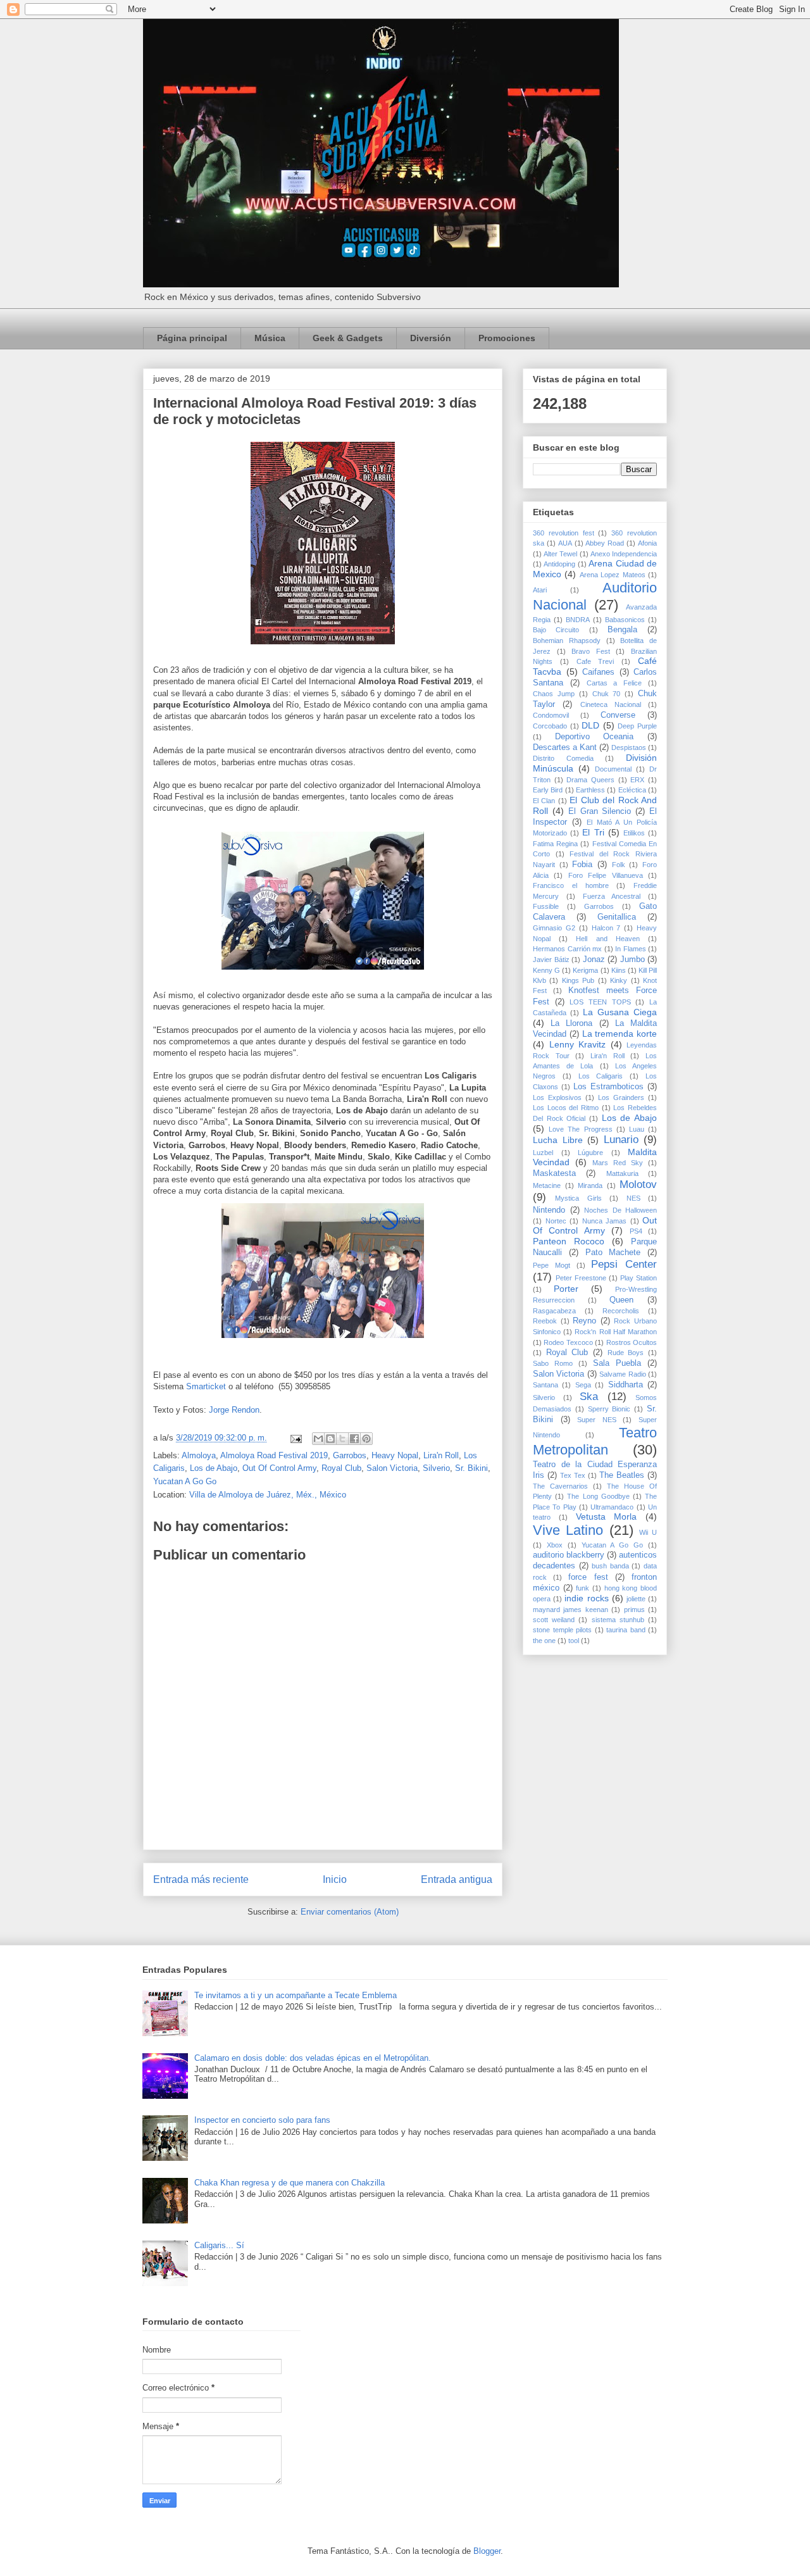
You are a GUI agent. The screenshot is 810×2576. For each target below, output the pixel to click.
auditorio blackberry (569, 1555)
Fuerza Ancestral (612, 896)
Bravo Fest (591, 651)
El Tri (593, 832)
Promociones (507, 338)
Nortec (556, 1221)
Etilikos (634, 833)
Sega (583, 1385)
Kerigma (585, 970)
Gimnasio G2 (554, 928)
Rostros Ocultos (632, 1342)
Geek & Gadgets (348, 338)
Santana (545, 1385)
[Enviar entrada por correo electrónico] (295, 1438)
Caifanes (598, 672)
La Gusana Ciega (620, 1012)
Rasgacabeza (554, 1311)
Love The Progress (580, 1129)
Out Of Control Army (279, 1468)
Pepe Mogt (551, 1265)
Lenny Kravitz (578, 1044)
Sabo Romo (553, 1363)
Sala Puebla (617, 1363)
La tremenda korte (620, 1034)
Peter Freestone (581, 1278)
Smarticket (206, 1386)
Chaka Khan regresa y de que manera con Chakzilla (290, 2183)
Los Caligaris (601, 1076)
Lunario (621, 1140)
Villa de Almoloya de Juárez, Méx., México (268, 1495)
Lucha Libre (558, 1140)
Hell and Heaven (607, 939)
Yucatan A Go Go (185, 1481)
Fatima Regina (555, 844)
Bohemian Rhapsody (567, 641)
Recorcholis (621, 1311)
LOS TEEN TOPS (600, 1002)
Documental (613, 769)
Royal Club (341, 1468)
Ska (589, 1397)
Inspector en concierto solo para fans (262, 2120)
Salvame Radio (622, 1374)
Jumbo (632, 960)
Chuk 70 (607, 694)
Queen (621, 1300)
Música (270, 338)
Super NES (597, 1420)
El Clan (544, 801)
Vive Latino (568, 1530)
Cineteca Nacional (611, 704)
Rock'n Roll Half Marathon (616, 1332)
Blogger (487, 2551)
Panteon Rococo (569, 1241)
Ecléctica (632, 790)
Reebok (545, 1321)
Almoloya (199, 1455)
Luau (637, 1129)
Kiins (619, 970)
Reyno (584, 1321)
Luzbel (543, 1153)
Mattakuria (622, 1173)
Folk (619, 865)
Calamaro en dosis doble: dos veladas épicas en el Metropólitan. (313, 2058)
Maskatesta (554, 1173)
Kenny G (546, 970)
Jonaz (594, 960)
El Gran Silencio (600, 811)
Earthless (590, 790)
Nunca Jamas (605, 1221)
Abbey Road (605, 543)
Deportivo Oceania (595, 737)
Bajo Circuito (556, 630)
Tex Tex (573, 1475)
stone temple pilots (562, 1630)
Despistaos (629, 747)
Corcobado (550, 726)
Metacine (547, 1185)
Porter (566, 1289)
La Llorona (571, 1023)
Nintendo (549, 1210)
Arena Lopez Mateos (613, 575)
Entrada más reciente (201, 1879)
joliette (636, 1599)
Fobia (582, 865)
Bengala (622, 630)
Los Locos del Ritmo (566, 1108)
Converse (618, 715)
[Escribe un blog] (330, 1439)
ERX (637, 780)
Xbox (555, 1545)
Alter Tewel (560, 554)
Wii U (648, 1532)
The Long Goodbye (598, 1496)
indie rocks (586, 1598)
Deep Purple (637, 726)
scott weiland (554, 1620)
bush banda (610, 1566)
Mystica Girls (578, 1198)
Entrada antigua (457, 1879)
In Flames (631, 949)
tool (574, 1641)
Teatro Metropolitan (595, 1441)
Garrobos (350, 1455)
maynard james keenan (570, 1610)
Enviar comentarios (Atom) (350, 1912)
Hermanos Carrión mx (567, 949)
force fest (588, 1577)
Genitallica (617, 917)
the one (544, 1641)
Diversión (431, 338)
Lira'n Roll (441, 1455)
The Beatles (622, 1475)
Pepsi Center (624, 1264)
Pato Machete (613, 1253)
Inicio (335, 1879)
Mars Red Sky (618, 1163)
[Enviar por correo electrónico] (318, 1439)
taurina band (626, 1630)
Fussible (546, 906)
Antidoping (559, 564)
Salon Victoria (392, 1468)
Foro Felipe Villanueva (606, 875)
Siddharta (626, 1385)
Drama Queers (590, 780)
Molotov (638, 1185)
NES (633, 1198)
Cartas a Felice (614, 683)
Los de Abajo (214, 1468)
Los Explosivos (557, 1097)
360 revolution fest (564, 533)
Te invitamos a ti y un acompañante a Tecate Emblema (296, 1995)
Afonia (647, 543)
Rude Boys (626, 1353)
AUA (565, 543)
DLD (590, 725)
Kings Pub (578, 980)
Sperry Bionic (609, 1409)
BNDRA (578, 620)
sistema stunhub (618, 1620)
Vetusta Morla (607, 1516)
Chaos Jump (554, 694)
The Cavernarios (560, 1486)
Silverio (436, 1468)
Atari (540, 590)
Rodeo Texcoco (568, 1342)
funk (583, 1588)
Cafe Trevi (595, 661)
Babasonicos (625, 620)
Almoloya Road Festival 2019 (274, 1455)
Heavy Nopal (395, 1455)
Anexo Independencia (624, 554)
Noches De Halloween (620, 1210)
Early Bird (548, 790)
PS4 (636, 1231)
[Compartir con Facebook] (354, 1439)
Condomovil (551, 715)
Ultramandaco (612, 1507)
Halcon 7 (606, 928)
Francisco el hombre (571, 885)
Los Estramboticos (608, 1087)
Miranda (590, 1185)
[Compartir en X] (342, 1439)
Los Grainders (621, 1097)
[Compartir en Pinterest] (366, 1439)
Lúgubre (590, 1153)
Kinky (619, 980)
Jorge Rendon (234, 1410)
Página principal (192, 338)
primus (634, 1610)
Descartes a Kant (565, 747)
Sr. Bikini (471, 1468)
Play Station (639, 1278)
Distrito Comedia (563, 758)
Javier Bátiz (551, 960)
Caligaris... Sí (219, 2245)
